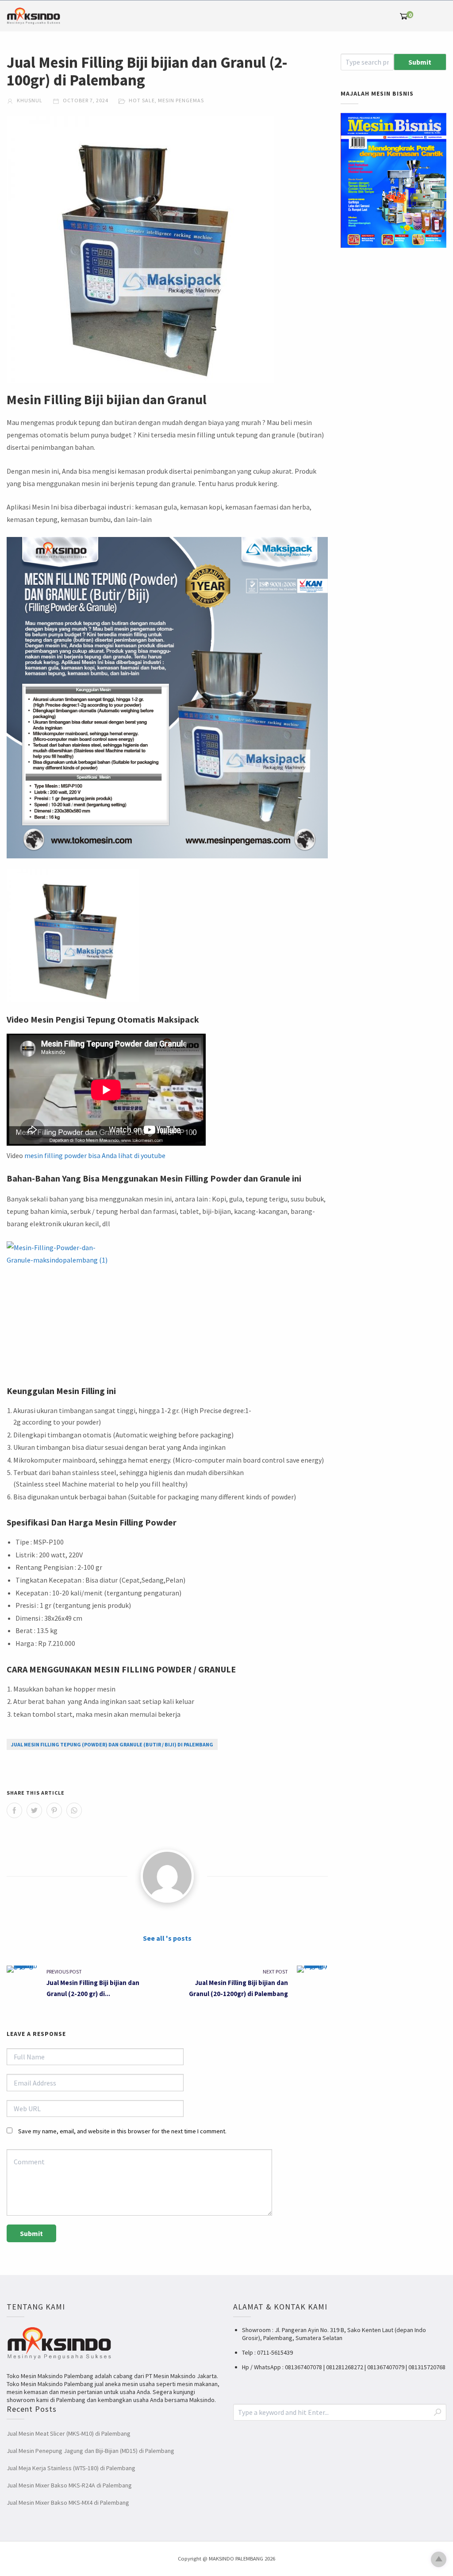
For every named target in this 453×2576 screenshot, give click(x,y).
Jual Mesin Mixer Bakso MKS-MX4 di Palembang (68, 2503)
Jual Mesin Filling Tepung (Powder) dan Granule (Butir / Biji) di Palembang (112, 1744)
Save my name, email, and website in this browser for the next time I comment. (122, 2131)
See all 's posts (167, 1938)
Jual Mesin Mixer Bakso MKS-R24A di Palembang (69, 2485)
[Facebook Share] (14, 1810)
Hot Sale (142, 100)
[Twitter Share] (34, 1810)
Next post (275, 1972)
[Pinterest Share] (54, 1810)
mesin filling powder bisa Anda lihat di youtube (95, 1155)
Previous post (64, 1972)
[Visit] (167, 1876)
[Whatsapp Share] (74, 1810)
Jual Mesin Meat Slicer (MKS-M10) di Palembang (69, 2433)
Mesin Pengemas (181, 100)
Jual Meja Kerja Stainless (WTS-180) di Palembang (71, 2468)
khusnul (29, 100)
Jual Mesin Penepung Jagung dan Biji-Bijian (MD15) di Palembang (90, 2451)
